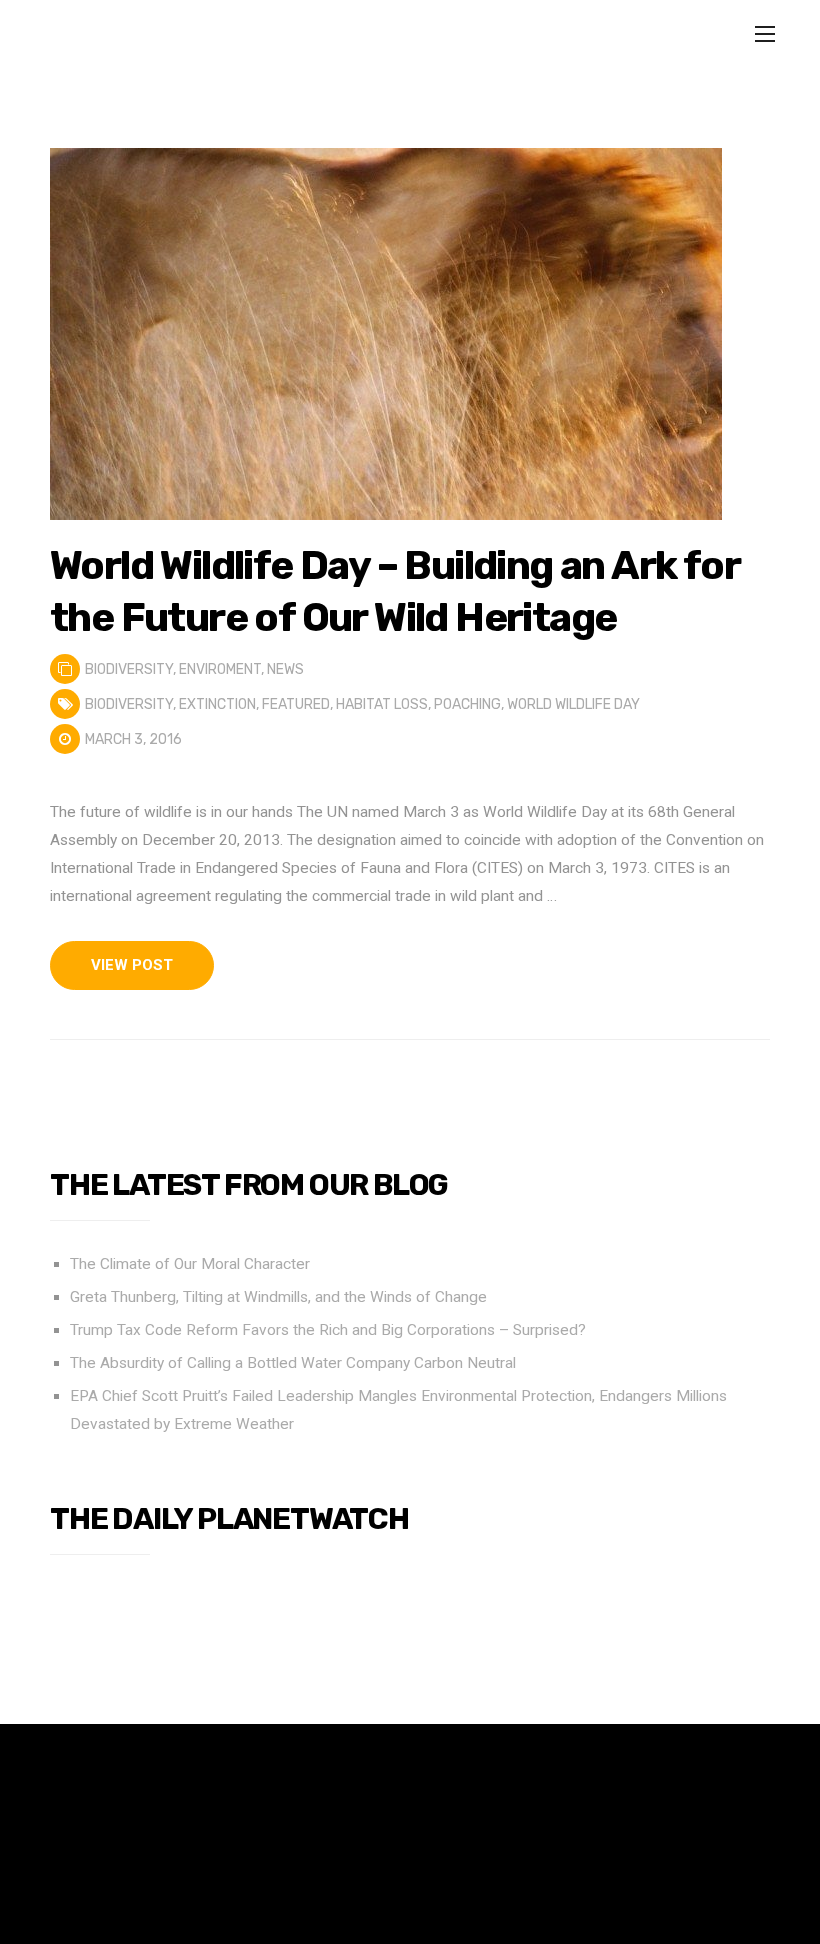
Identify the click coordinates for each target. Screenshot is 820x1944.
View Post (132, 965)
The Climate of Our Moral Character (190, 1264)
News (285, 669)
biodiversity (129, 704)
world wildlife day (573, 704)
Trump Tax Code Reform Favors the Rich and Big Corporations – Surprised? (328, 1330)
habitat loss (382, 704)
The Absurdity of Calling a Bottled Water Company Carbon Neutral (293, 1363)
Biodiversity (129, 669)
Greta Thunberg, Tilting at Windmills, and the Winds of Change (278, 1297)
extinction (217, 704)
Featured (296, 704)
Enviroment (220, 669)
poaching (467, 704)
